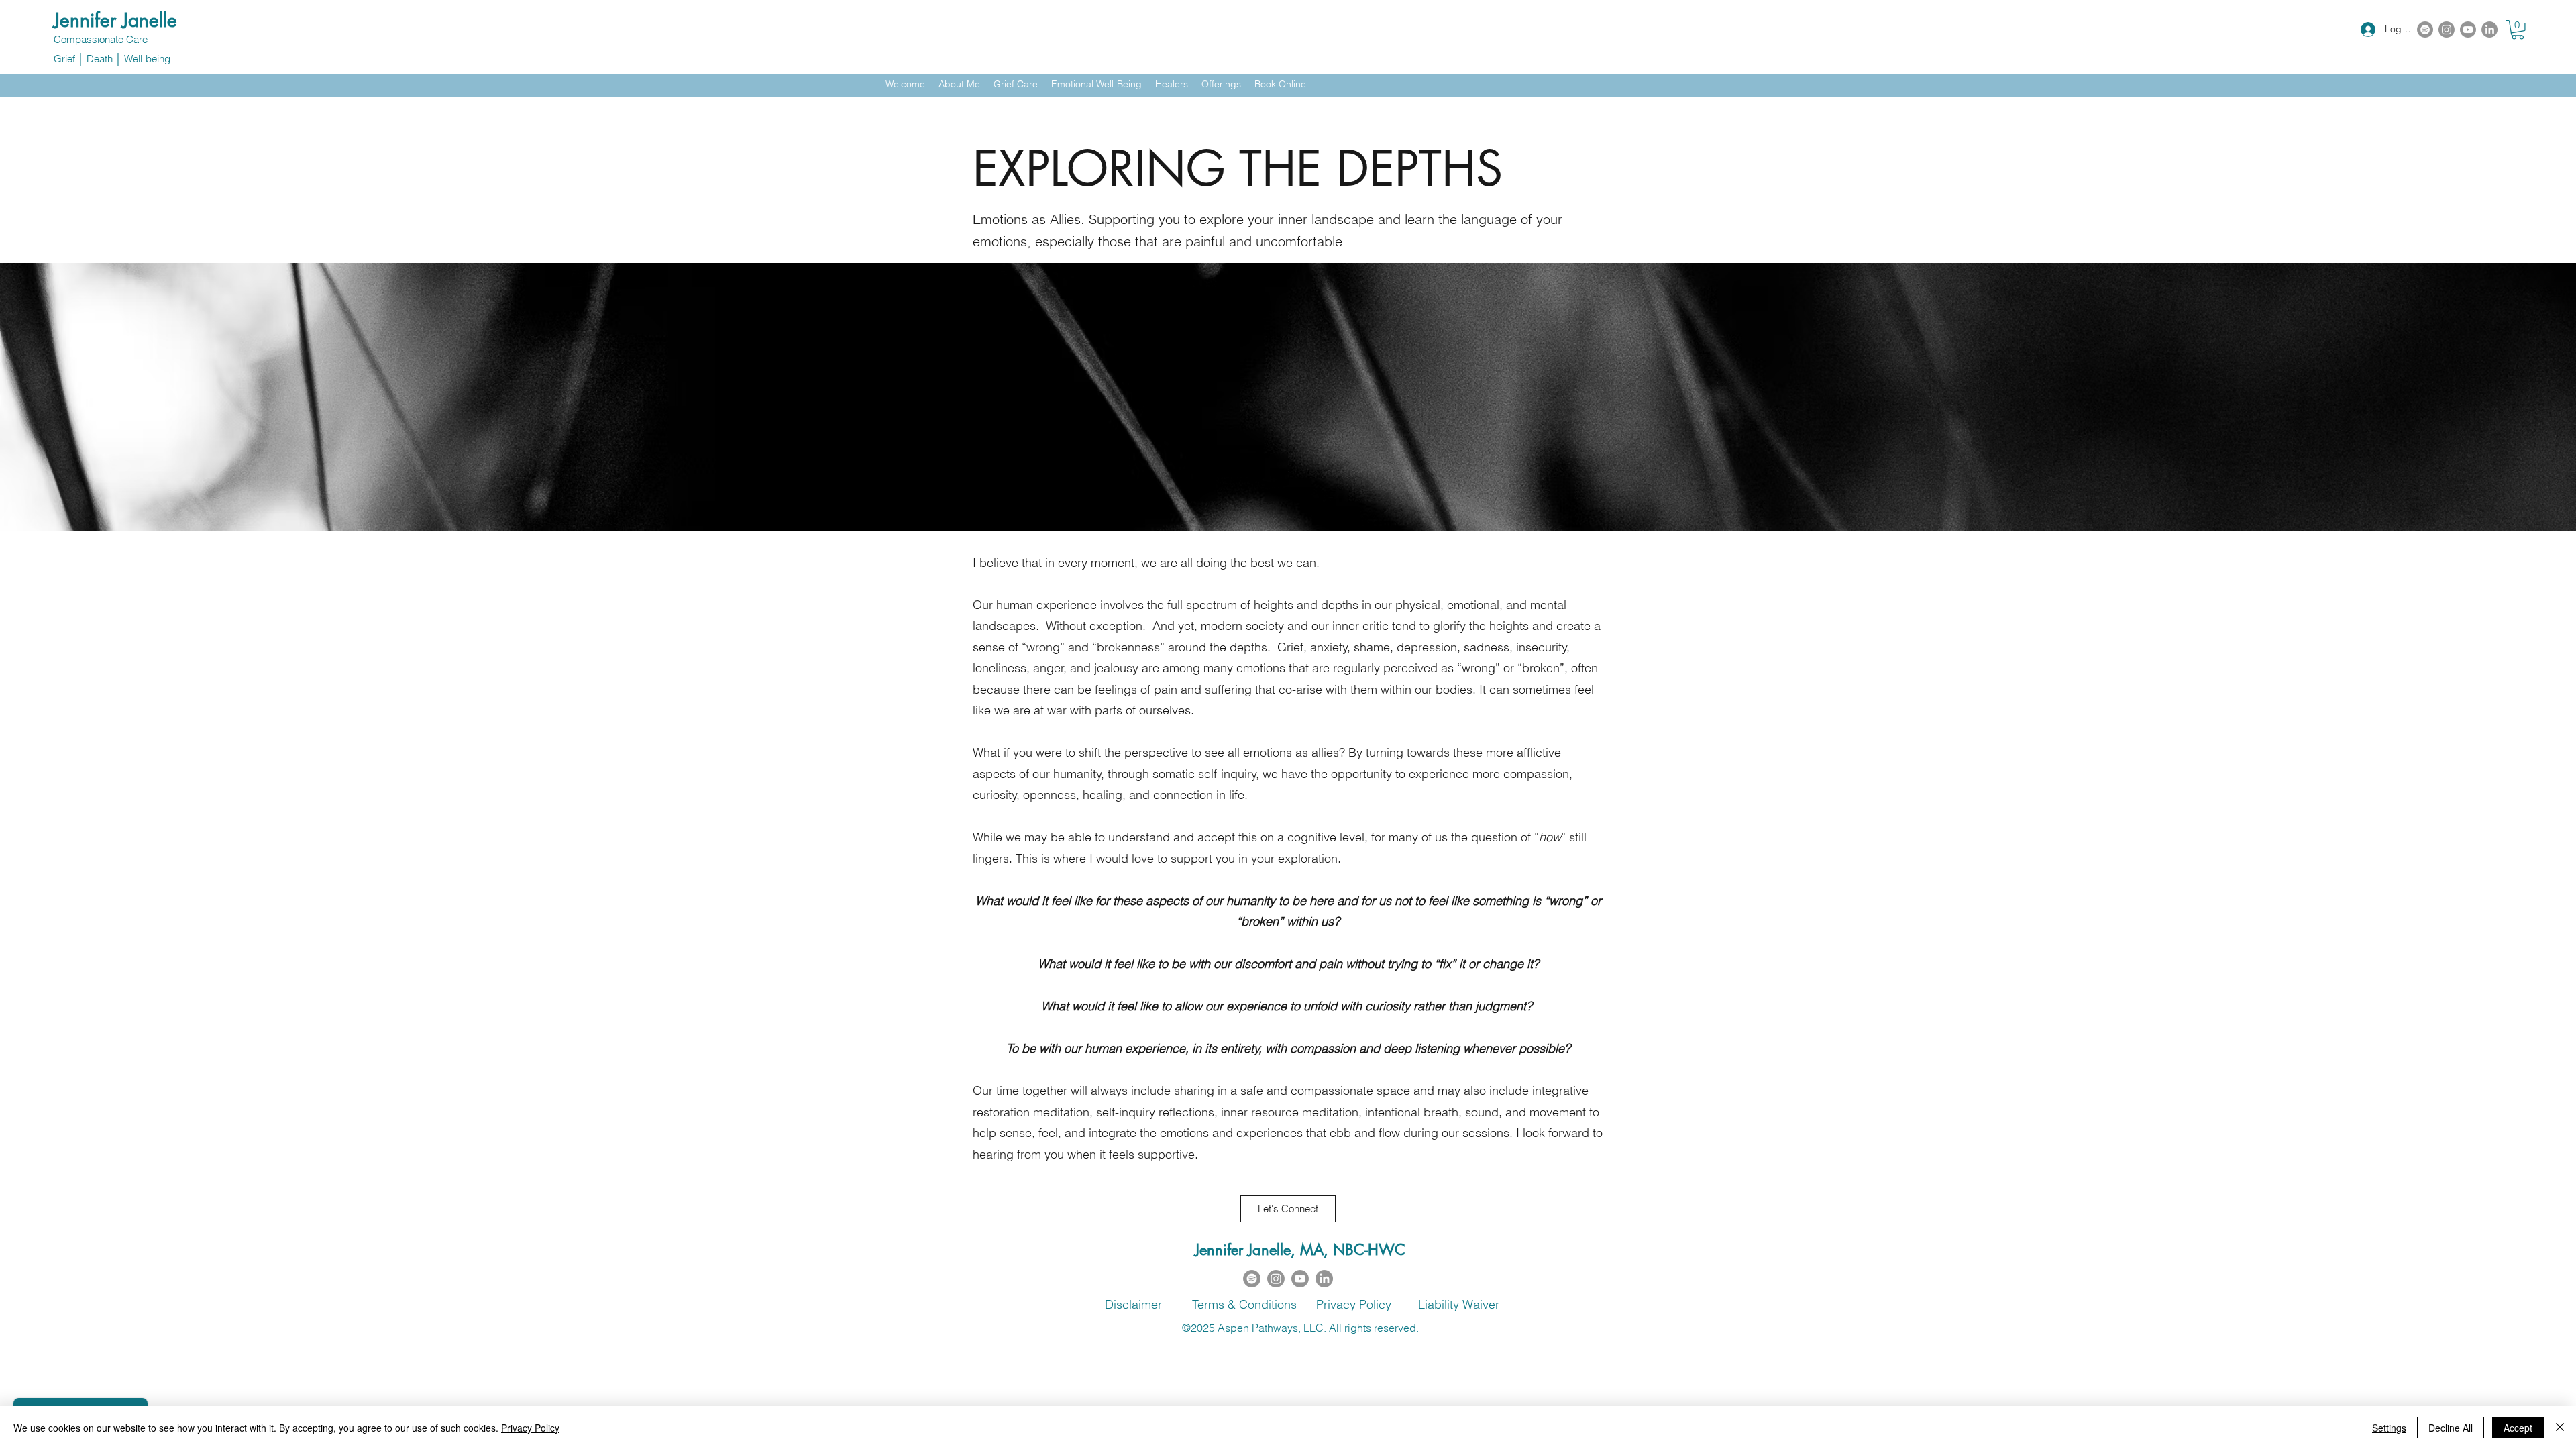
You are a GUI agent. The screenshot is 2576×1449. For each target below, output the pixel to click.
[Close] (2560, 1428)
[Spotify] (2425, 30)
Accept (2518, 1428)
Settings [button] (2389, 1428)
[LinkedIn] (2489, 30)
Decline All (2451, 1428)
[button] (2518, 30)
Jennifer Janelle (115, 20)
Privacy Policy (530, 1428)
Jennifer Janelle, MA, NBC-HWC (1300, 1250)
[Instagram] (2447, 30)
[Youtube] (2468, 30)
